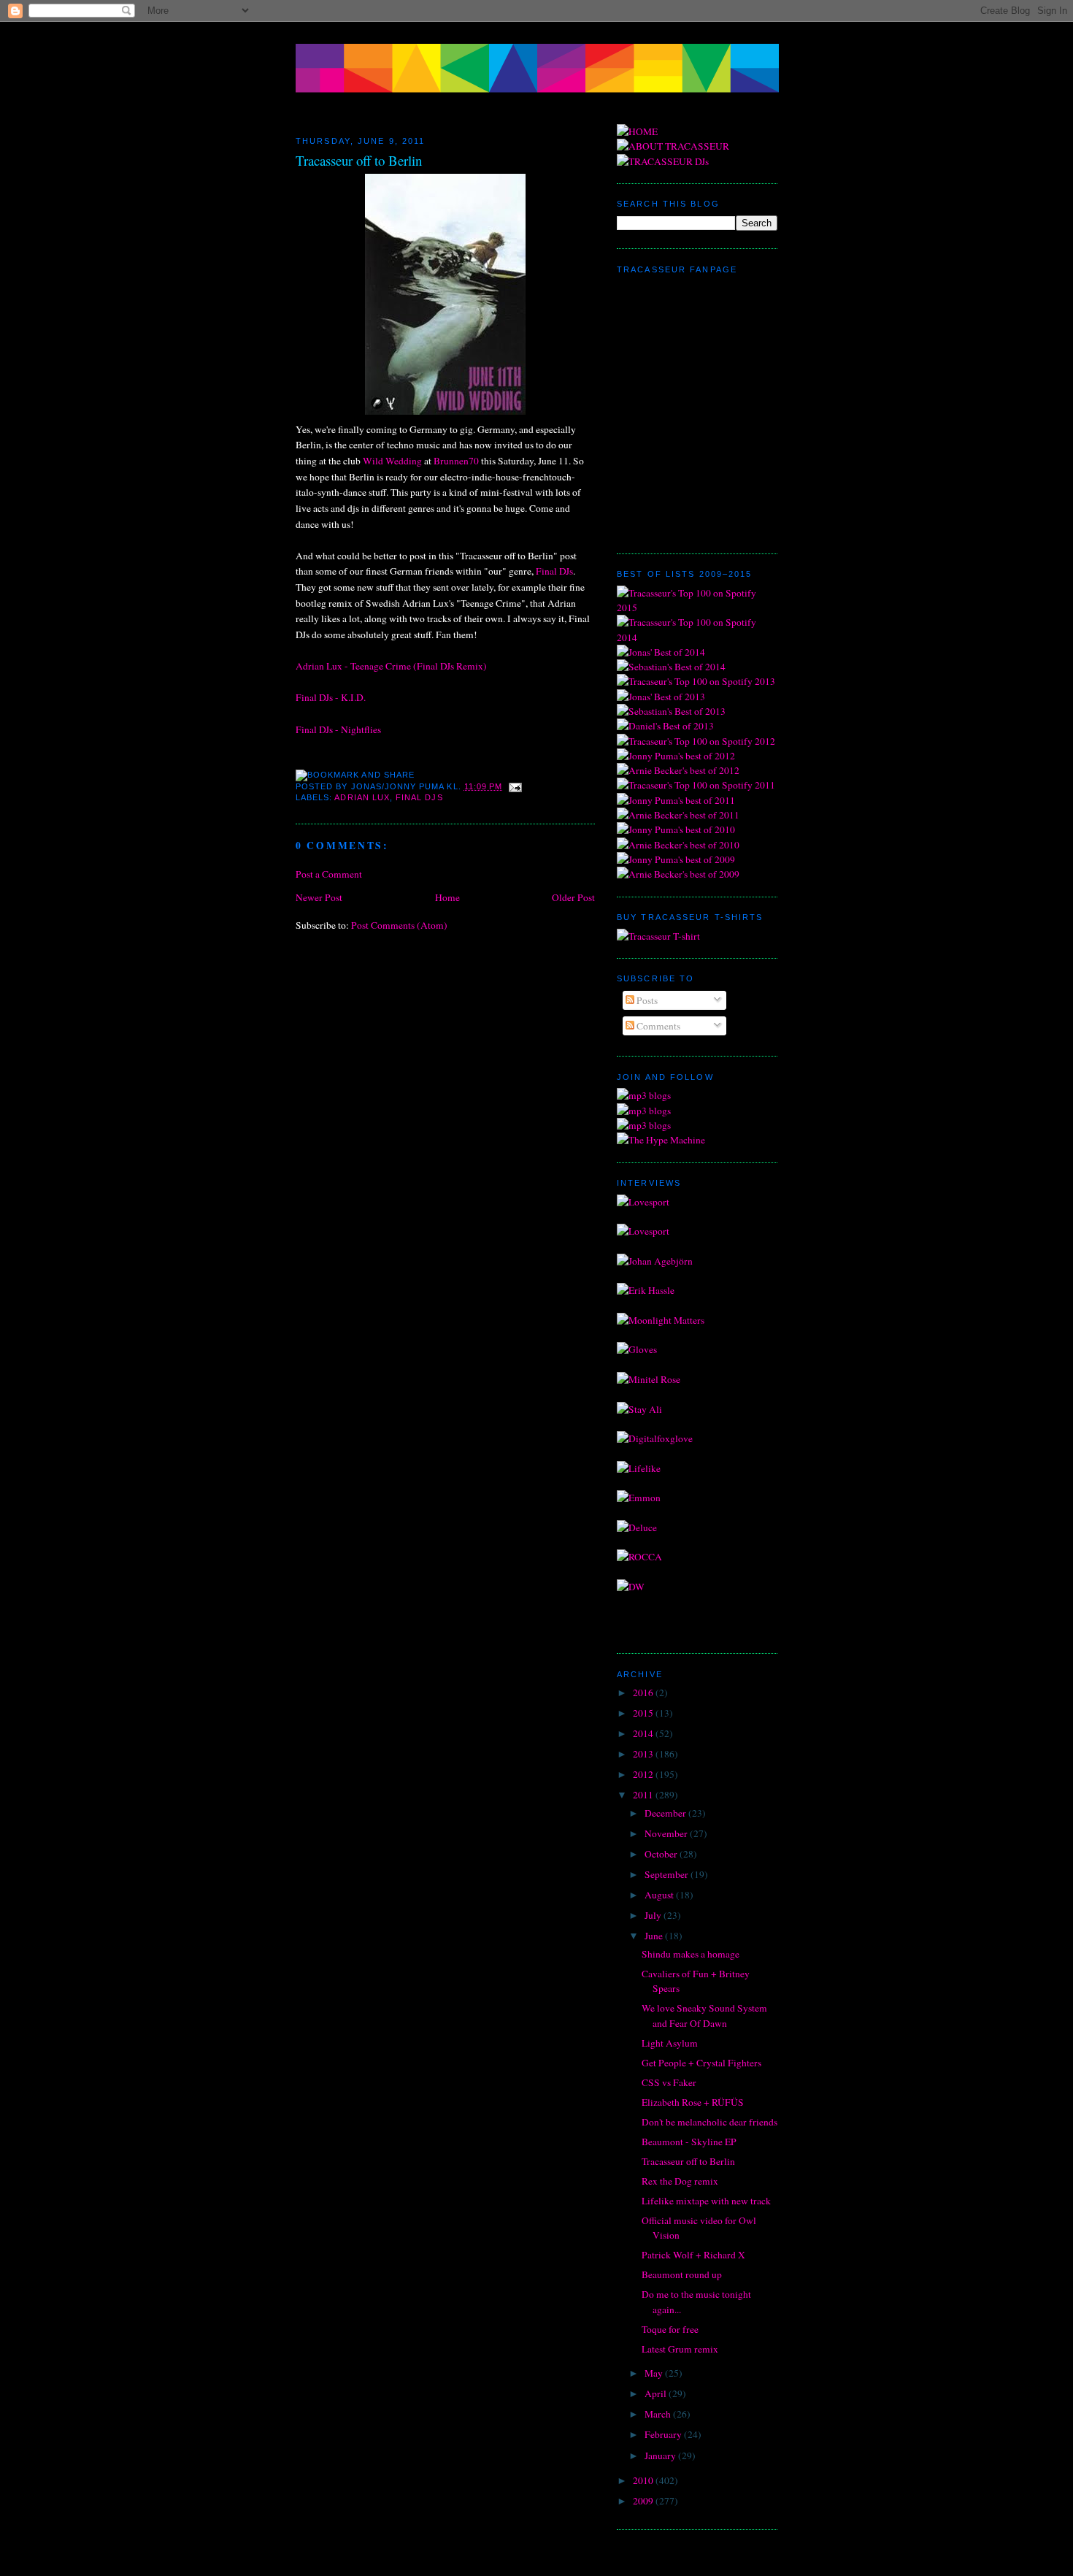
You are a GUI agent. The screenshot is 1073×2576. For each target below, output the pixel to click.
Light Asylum (670, 2043)
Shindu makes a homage (691, 1954)
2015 (644, 1713)
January (661, 2456)
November (667, 1833)
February (664, 2434)
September (668, 1874)
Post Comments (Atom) (399, 925)
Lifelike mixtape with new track (706, 2201)
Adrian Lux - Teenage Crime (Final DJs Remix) (391, 666)
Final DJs (554, 571)
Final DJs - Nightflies (338, 729)
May (655, 2373)
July (654, 1915)
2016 (644, 1693)
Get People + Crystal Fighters (701, 2063)
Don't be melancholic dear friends (709, 2122)
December (666, 1813)
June (655, 1936)
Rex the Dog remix (680, 2181)
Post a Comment (329, 874)
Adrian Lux (362, 797)
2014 (644, 1733)
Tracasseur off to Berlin (359, 160)
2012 (644, 1774)
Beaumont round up (682, 2274)
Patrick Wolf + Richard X (693, 2255)
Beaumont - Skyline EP (689, 2142)
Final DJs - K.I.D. (331, 697)
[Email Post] (514, 786)
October (662, 1854)
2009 (644, 2501)
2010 (644, 2480)
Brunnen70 (456, 461)
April (657, 2393)
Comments (657, 1026)
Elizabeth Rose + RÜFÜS (693, 2102)
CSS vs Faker (669, 2082)
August (660, 1895)
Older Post (573, 897)
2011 (644, 1795)
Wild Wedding (392, 461)
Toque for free (670, 2329)
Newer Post (319, 897)
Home (447, 897)
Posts (646, 1000)
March (659, 2414)
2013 (644, 1754)
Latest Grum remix (680, 2349)
